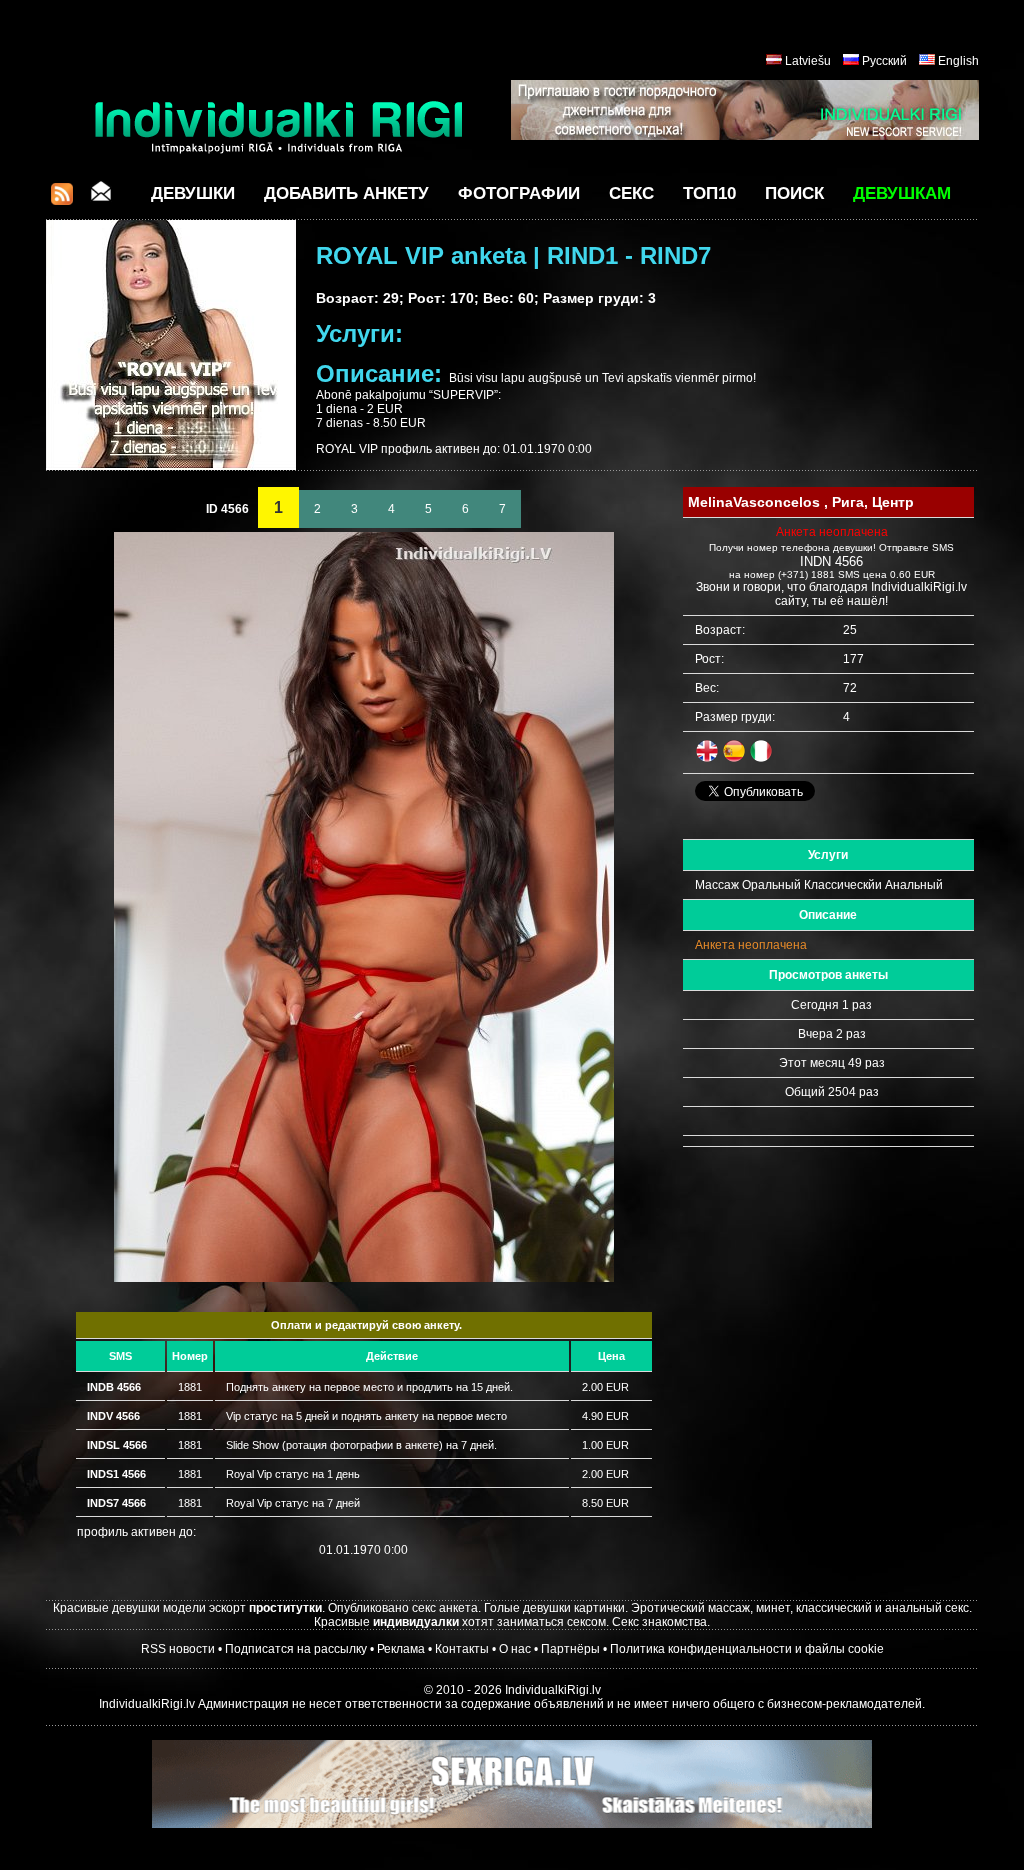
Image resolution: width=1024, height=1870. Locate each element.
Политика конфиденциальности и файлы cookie (747, 1649)
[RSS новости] (62, 199)
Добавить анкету (346, 193)
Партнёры (570, 1649)
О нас (515, 1649)
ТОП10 (709, 193)
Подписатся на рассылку (296, 1649)
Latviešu (808, 61)
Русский (884, 61)
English (958, 61)
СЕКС (631, 193)
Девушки (193, 193)
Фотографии (519, 193)
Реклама (401, 1649)
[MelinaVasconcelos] (364, 1278)
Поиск (794, 193)
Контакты (462, 1649)
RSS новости (178, 1649)
